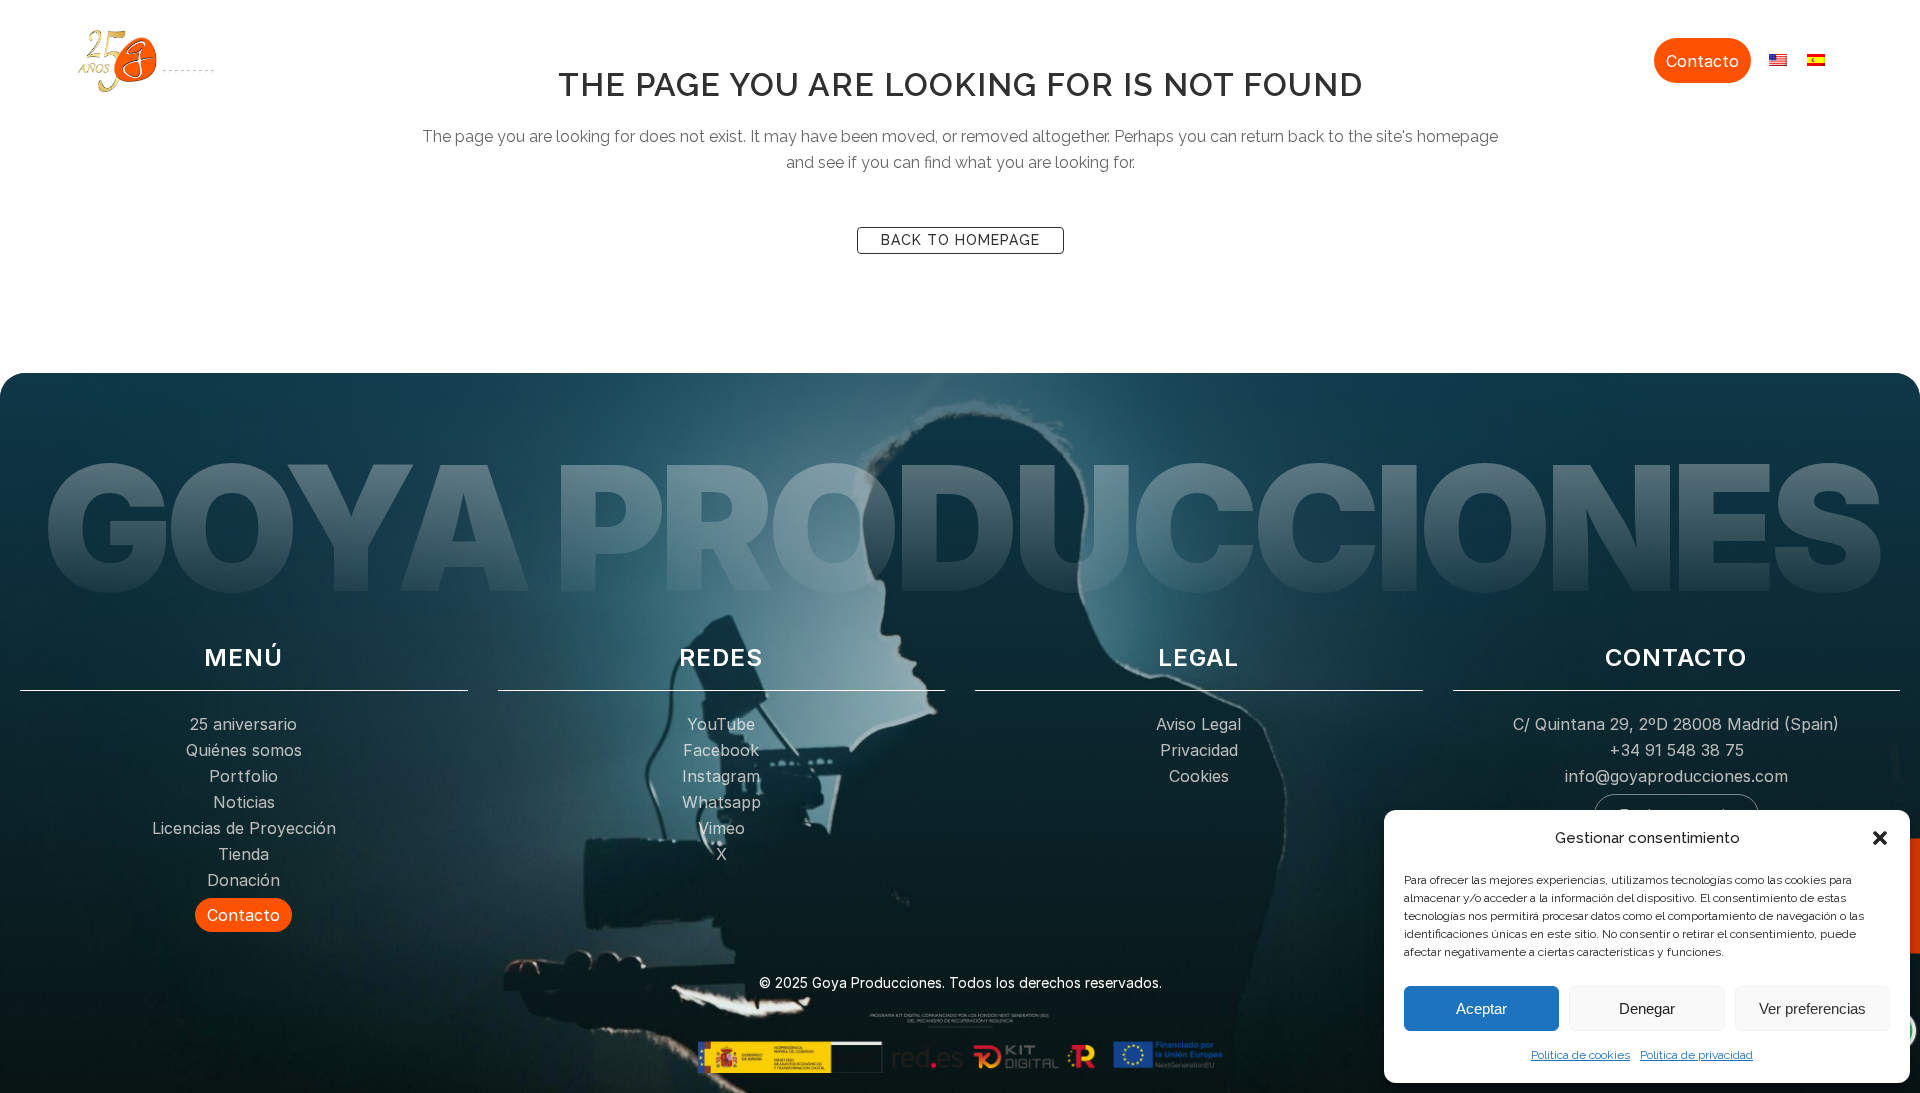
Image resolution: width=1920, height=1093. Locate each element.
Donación (1609, 58)
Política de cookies (1580, 1055)
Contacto (1702, 61)
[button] (1880, 838)
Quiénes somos (1064, 58)
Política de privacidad (1696, 1055)
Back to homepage (960, 240)
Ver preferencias (1812, 1008)
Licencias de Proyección (1396, 58)
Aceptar (1481, 1008)
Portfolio (1174, 58)
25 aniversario (934, 58)
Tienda (1531, 58)
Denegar (1647, 1008)
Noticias (1256, 58)
